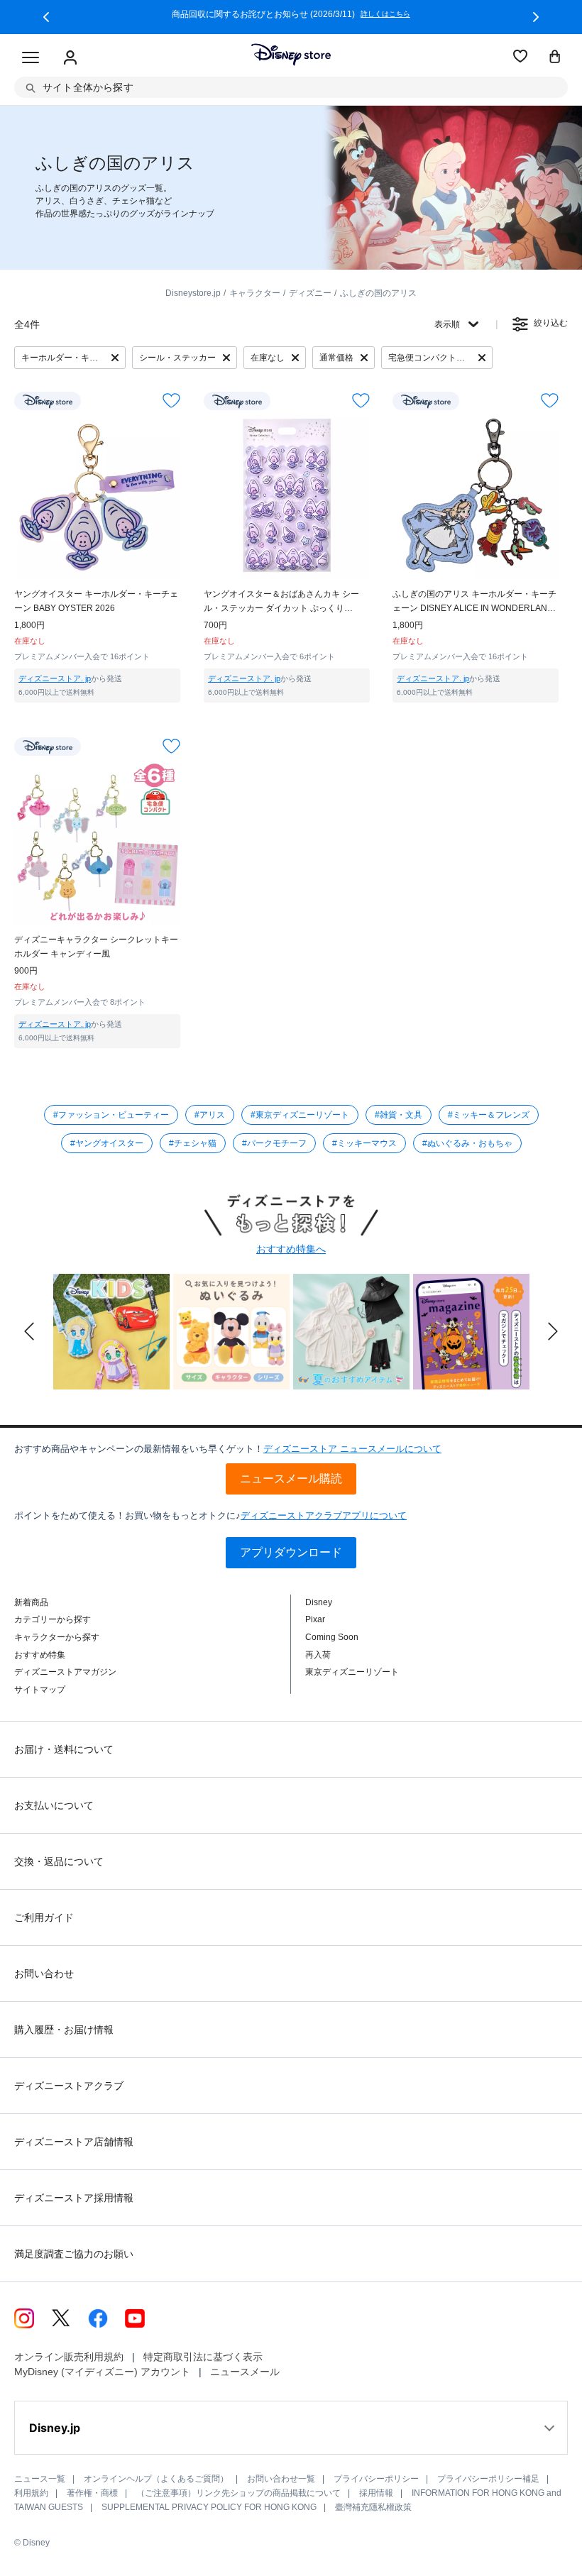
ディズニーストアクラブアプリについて (324, 1515)
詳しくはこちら (222, 14)
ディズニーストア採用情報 (74, 2198)
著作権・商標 (92, 2493)
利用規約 (31, 2493)
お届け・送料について (64, 1749)
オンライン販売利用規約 (69, 2357)
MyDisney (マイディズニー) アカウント (102, 2372)
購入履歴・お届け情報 (64, 2030)
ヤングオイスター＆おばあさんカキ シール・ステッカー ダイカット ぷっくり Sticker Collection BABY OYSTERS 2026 (282, 602)
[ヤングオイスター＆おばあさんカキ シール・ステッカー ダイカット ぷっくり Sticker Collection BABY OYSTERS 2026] (287, 497)
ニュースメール (245, 2372)
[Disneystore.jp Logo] (291, 55)
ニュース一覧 (40, 2479)
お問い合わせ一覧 (281, 2479)
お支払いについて (54, 1805)
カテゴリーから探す (53, 1619)
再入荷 (318, 1655)
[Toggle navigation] (31, 58)
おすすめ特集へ (291, 1249)
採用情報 (376, 2493)
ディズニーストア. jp (55, 678)
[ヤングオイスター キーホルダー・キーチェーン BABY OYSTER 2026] (97, 497)
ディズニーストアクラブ (69, 2086)
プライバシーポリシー (376, 2479)
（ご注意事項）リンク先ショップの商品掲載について (238, 2493)
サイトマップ (40, 1690)
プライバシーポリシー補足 (488, 2479)
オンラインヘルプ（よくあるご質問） (156, 2479)
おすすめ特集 (40, 1655)
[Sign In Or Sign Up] (70, 58)
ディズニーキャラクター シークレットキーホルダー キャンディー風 (96, 947)
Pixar (315, 1619)
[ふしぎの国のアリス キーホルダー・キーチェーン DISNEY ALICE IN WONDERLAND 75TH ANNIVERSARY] (476, 497)
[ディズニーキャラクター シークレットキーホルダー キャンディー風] (97, 842)
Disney (319, 1602)
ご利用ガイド (44, 1917)
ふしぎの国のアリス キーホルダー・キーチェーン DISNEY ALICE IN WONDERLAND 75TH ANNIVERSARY (474, 602)
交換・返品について (59, 1861)
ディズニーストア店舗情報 (74, 2142)
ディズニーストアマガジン (65, 1672)
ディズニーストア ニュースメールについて (352, 1449)
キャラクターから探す (57, 1637)
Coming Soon (332, 1637)
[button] (46, 17)
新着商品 (31, 1602)
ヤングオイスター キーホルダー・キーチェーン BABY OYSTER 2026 (96, 601)
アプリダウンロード (291, 1552)
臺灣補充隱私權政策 (373, 2507)
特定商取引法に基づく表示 (203, 2357)
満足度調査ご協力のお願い (74, 2254)
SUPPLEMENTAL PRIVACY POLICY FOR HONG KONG (209, 2507)
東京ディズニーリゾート (352, 1672)
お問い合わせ (44, 1974)
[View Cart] (555, 57)
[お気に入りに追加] (171, 401)
